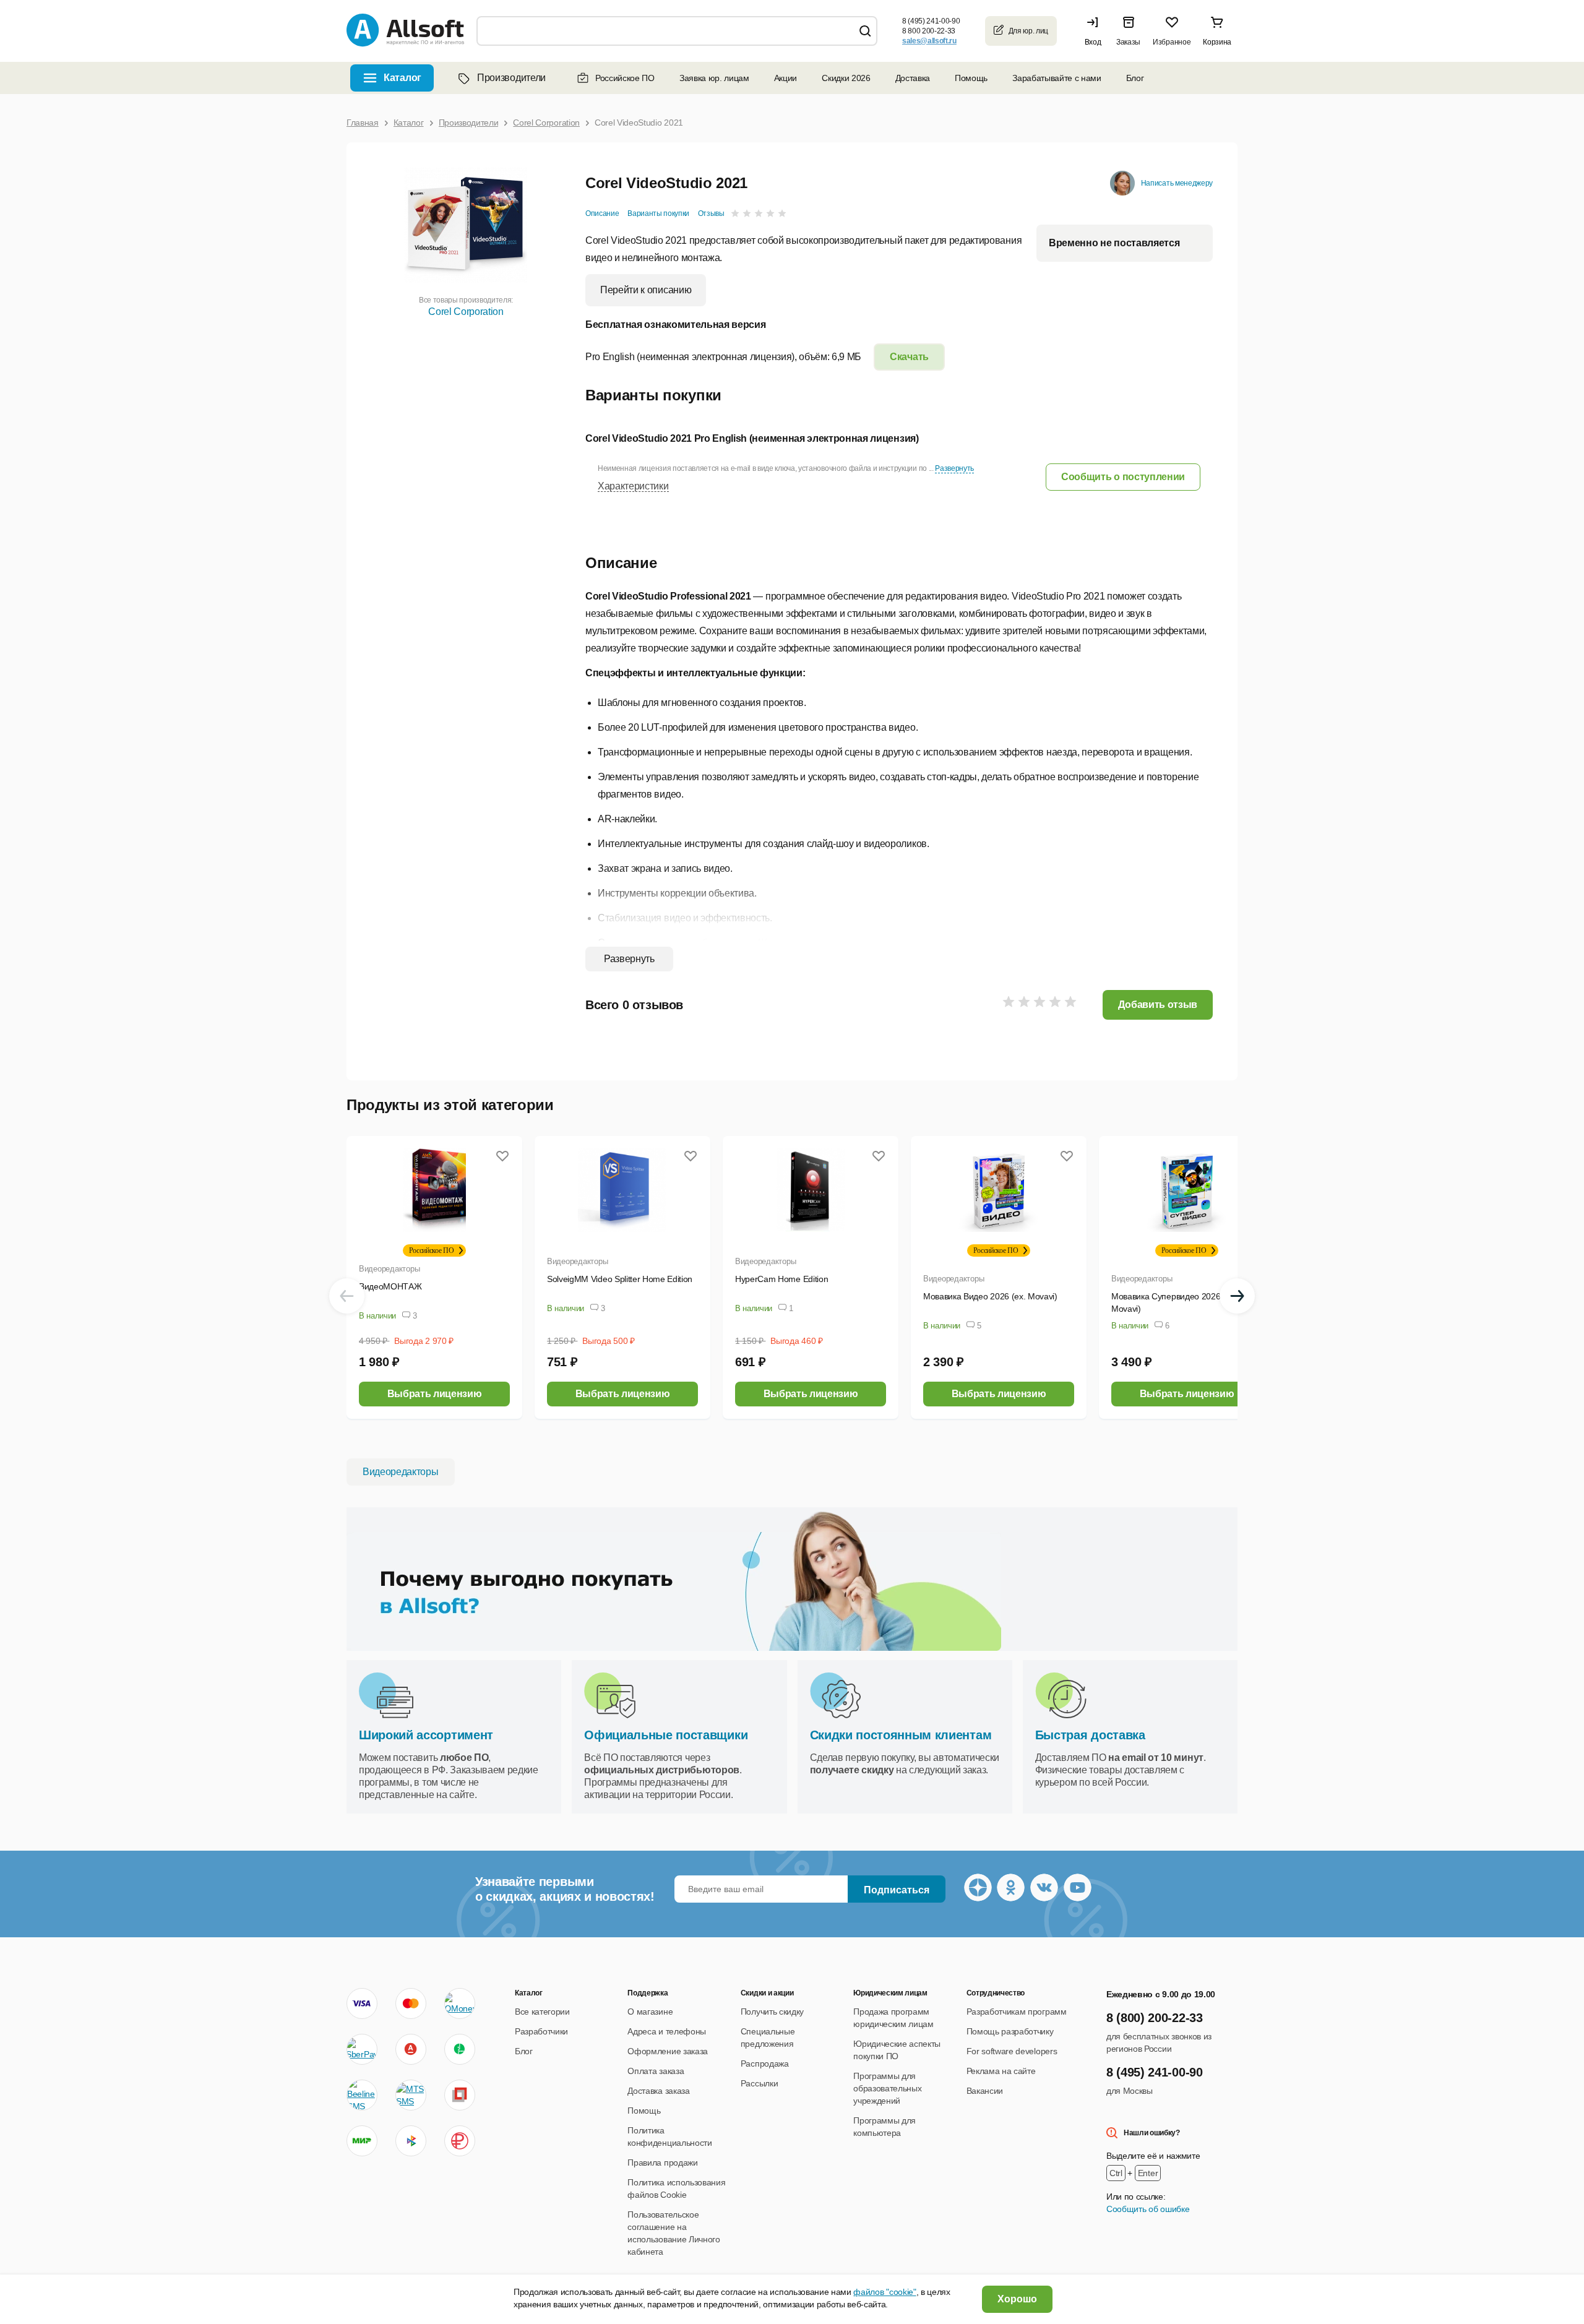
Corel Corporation (466, 312)
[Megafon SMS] (460, 2049)
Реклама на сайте (1001, 2071)
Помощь (971, 78)
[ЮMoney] (459, 2003)
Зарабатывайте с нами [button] (1057, 78)
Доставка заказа (658, 2091)
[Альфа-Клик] (411, 2049)
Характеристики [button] (633, 486)
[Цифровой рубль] (460, 2141)
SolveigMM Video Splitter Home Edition (620, 1279)
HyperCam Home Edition (781, 1279)
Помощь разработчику (1010, 2031)
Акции (786, 78)
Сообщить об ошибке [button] (1148, 2209)
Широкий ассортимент (426, 1735)
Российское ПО (625, 78)
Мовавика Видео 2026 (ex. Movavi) (990, 1296)
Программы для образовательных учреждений (887, 2088)
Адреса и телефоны (667, 2031)
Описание (602, 213)
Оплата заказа (656, 2071)
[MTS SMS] (411, 2095)
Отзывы (711, 213)
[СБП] (411, 2141)
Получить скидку (772, 2012)
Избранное (1172, 42)
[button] (1096, 31)
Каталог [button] (402, 78)
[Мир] (362, 2141)
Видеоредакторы (389, 1269)
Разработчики (541, 2031)
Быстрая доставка (1090, 1735)
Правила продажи (662, 2163)
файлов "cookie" (885, 2292)
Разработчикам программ (1017, 2012)
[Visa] (362, 2003)
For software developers (1012, 2051)
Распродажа (765, 2064)
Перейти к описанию (646, 290)
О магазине (650, 2012)
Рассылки (759, 2083)
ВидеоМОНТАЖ (390, 1286)
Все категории (542, 2012)
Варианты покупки (658, 213)
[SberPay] (362, 2049)
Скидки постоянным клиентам (901, 1735)
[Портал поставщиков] (460, 2095)
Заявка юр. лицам (714, 78)
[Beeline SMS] (362, 2095)
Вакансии (985, 2091)
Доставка (913, 78)
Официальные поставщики (666, 1735)
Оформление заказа (668, 2051)
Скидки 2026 (846, 78)
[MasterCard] (411, 2003)
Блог (1135, 78)
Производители (511, 78)
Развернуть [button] (954, 468)
